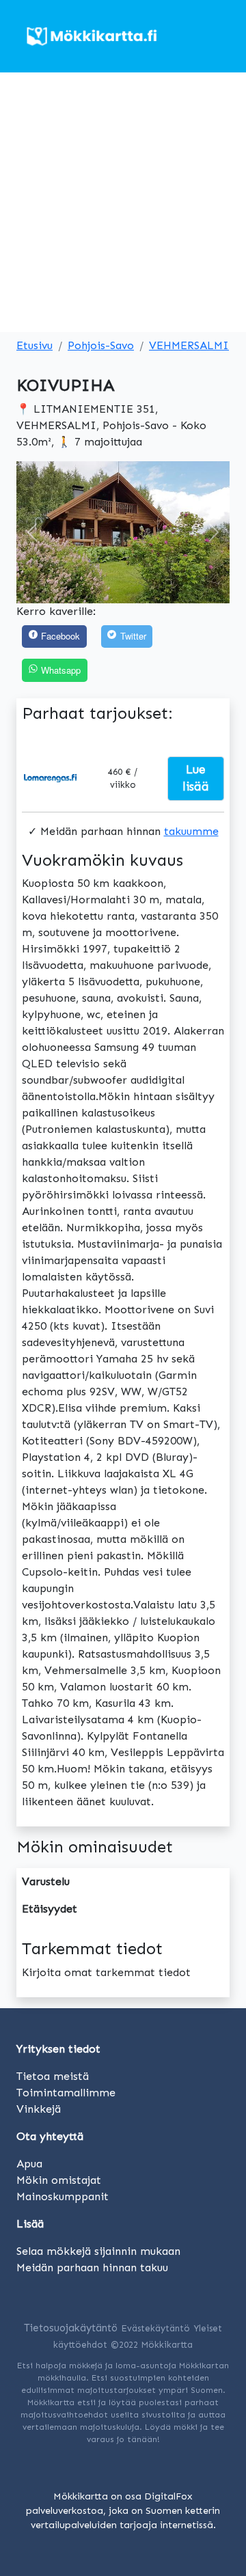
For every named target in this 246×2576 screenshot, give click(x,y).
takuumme (191, 831)
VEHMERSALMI (189, 345)
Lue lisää (196, 778)
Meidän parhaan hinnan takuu (92, 2267)
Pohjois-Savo (101, 345)
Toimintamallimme (66, 2093)
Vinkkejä (39, 2109)
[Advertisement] (123, 202)
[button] (32, 532)
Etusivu (35, 345)
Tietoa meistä (53, 2076)
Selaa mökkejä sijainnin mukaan (98, 2251)
